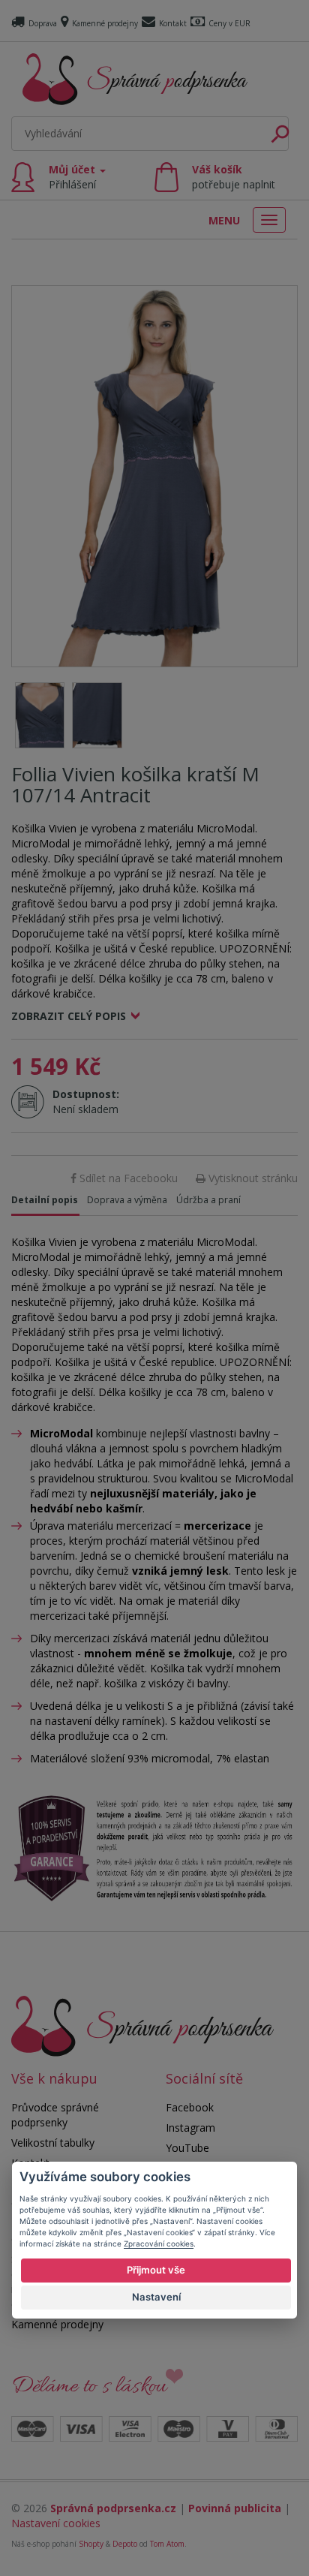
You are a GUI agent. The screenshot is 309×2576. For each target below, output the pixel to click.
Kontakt (173, 23)
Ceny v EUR (229, 23)
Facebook (190, 2107)
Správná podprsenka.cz (113, 2508)
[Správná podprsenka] (142, 2025)
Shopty (91, 2544)
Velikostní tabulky (53, 2143)
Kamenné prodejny (105, 23)
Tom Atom (167, 2544)
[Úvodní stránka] (135, 79)
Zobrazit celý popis (69, 1016)
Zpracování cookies (159, 2243)
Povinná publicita (235, 2508)
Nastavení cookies (56, 2523)
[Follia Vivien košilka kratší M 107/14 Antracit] (154, 476)
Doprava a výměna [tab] (127, 1200)
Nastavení (156, 2297)
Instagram (190, 2128)
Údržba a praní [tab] (208, 1200)
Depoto (125, 2544)
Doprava (43, 23)
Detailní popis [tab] (45, 1200)
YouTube (187, 2148)
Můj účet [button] (73, 177)
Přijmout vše (156, 2270)
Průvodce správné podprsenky (55, 2115)
